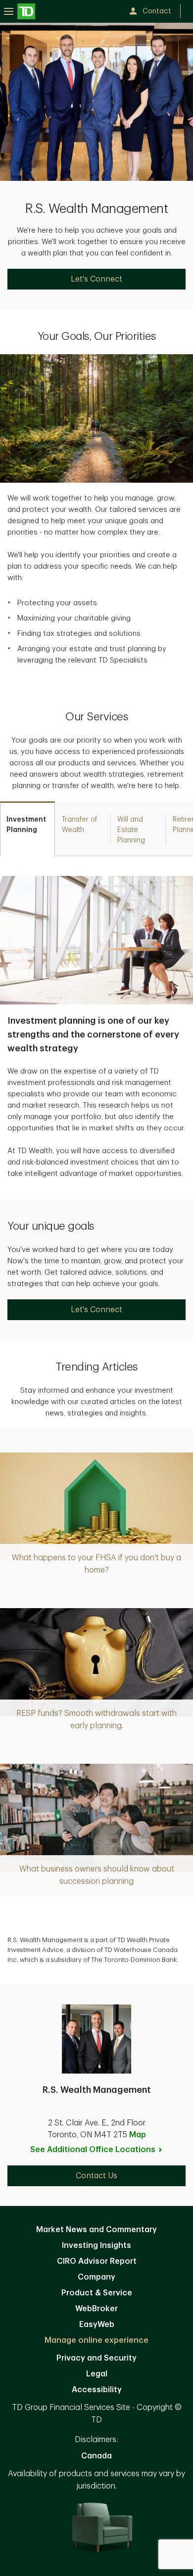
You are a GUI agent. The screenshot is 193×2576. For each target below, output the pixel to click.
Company (96, 2277)
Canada (96, 2456)
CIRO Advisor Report (97, 2261)
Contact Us (96, 2176)
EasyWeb (97, 2325)
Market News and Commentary (96, 2230)
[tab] (27, 829)
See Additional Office (93, 2150)
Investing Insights (96, 2245)
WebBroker (96, 2309)
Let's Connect (96, 279)
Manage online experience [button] (96, 2340)
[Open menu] (20, 11)
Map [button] (138, 2135)
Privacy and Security (96, 2358)
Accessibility (97, 2390)
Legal (97, 2374)
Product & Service (97, 2293)
